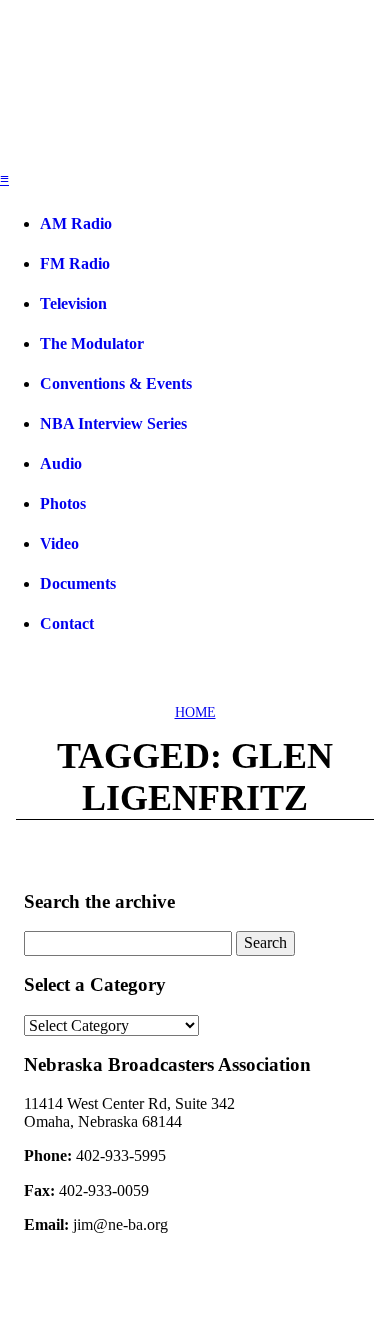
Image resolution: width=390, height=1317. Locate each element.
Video (59, 543)
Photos (63, 503)
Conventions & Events (116, 383)
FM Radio (75, 263)
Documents (78, 583)
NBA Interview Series (113, 423)
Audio (61, 463)
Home (195, 712)
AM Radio (76, 223)
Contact (67, 623)
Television (73, 303)
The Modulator (92, 343)
